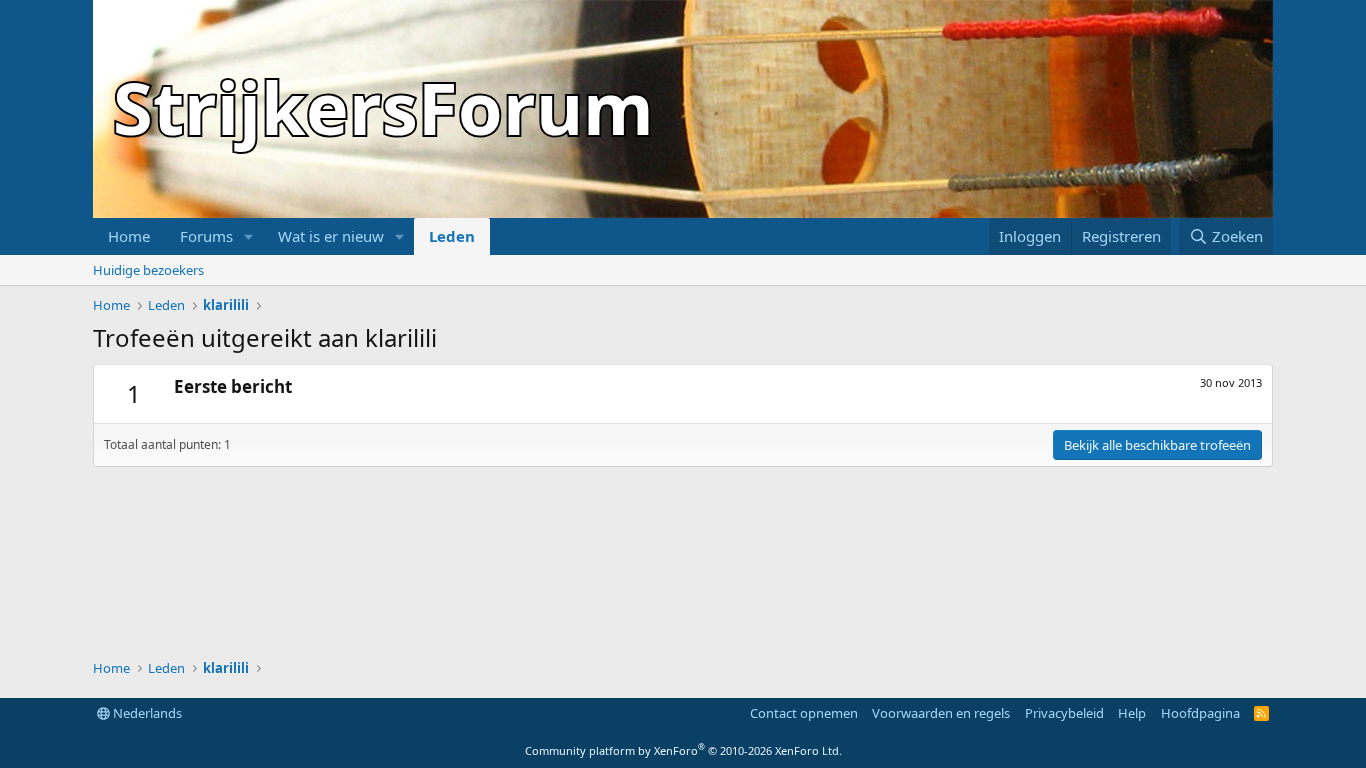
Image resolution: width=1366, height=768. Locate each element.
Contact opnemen (804, 713)
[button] (249, 236)
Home (129, 236)
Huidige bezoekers (148, 270)
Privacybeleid (1064, 713)
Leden (452, 236)
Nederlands (146, 713)
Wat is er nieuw (331, 236)
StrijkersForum (383, 107)
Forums (206, 236)
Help (1132, 713)
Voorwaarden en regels (941, 713)
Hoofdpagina (1200, 713)
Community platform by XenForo (683, 750)
